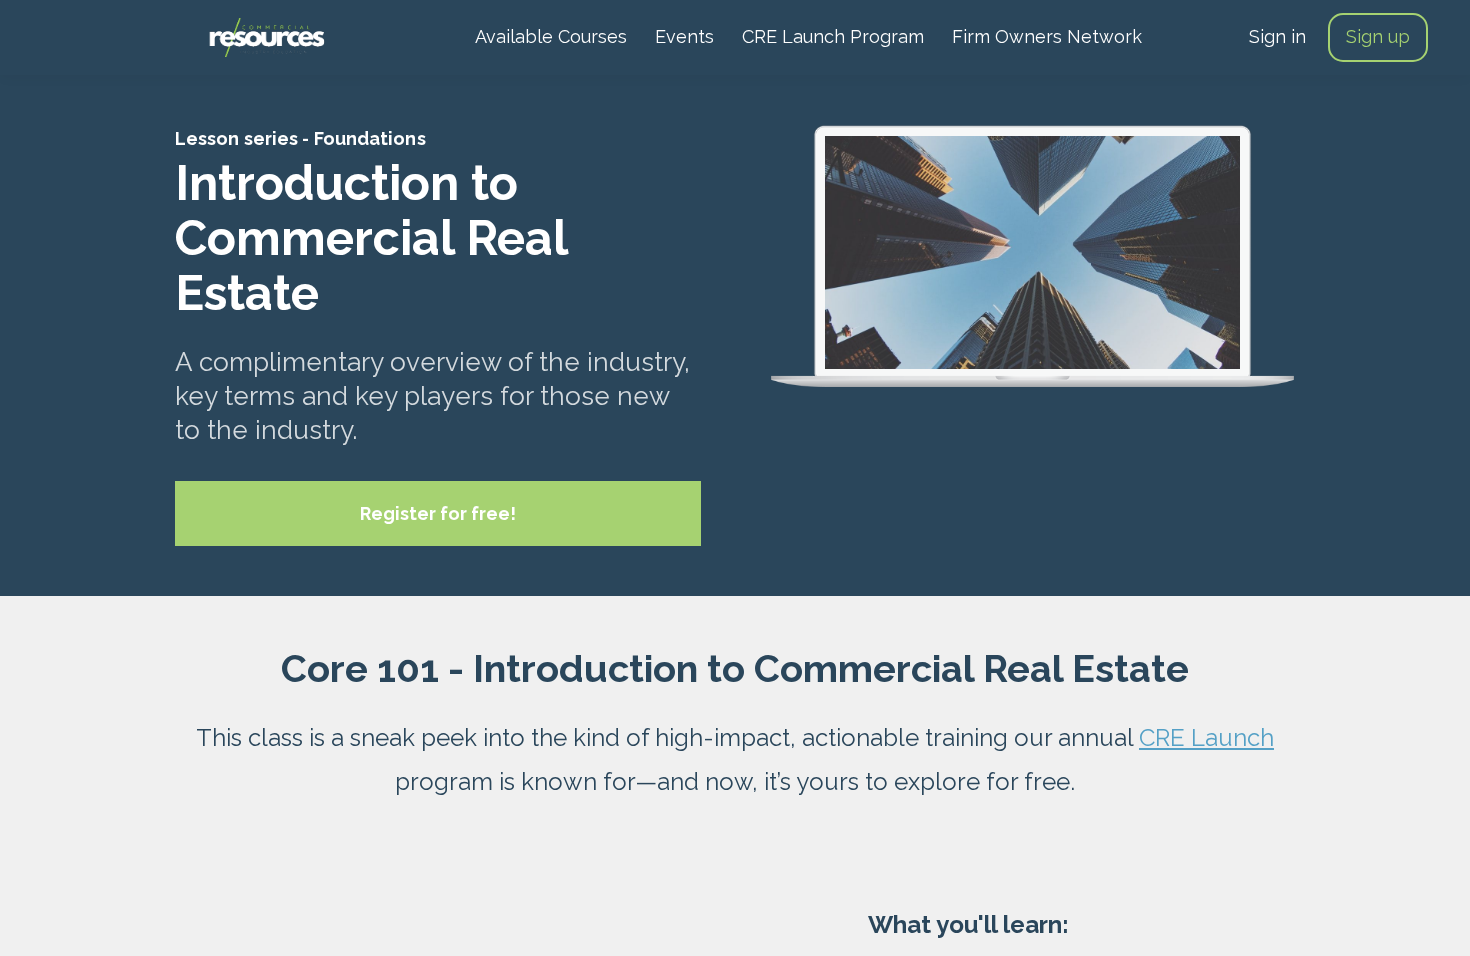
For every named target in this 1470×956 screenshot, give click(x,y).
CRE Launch (1206, 737)
